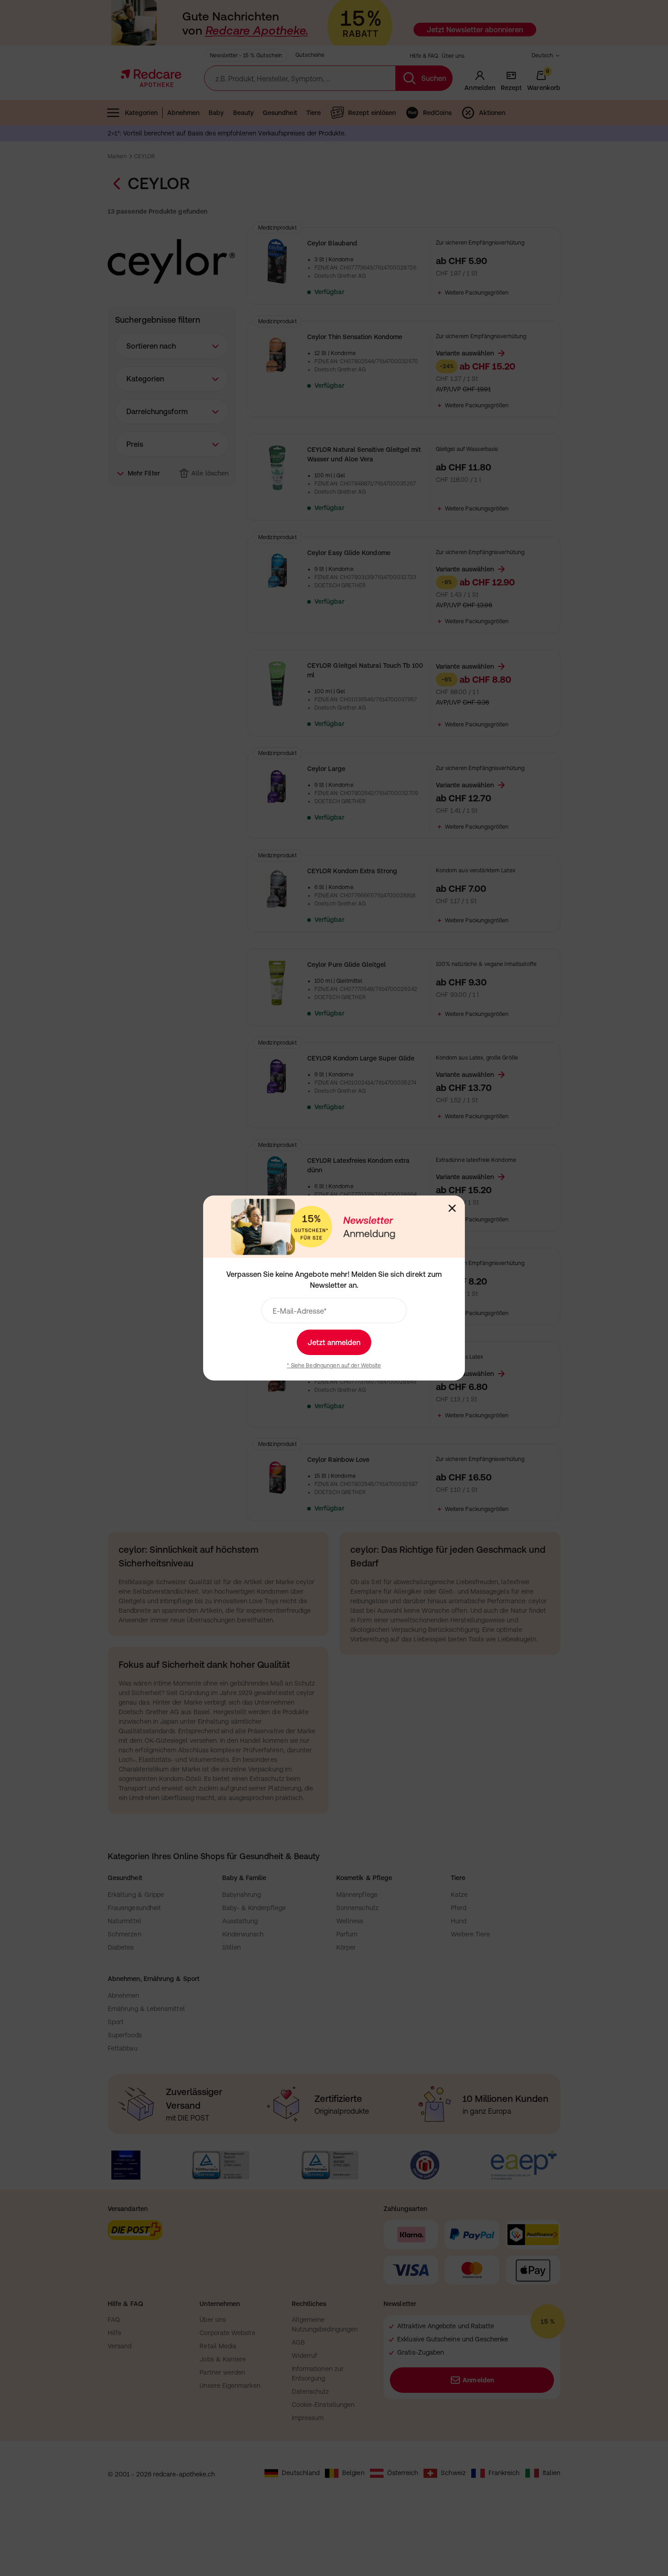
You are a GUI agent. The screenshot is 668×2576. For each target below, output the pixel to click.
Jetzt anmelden (334, 1342)
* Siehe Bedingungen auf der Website (334, 1366)
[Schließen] (452, 1208)
